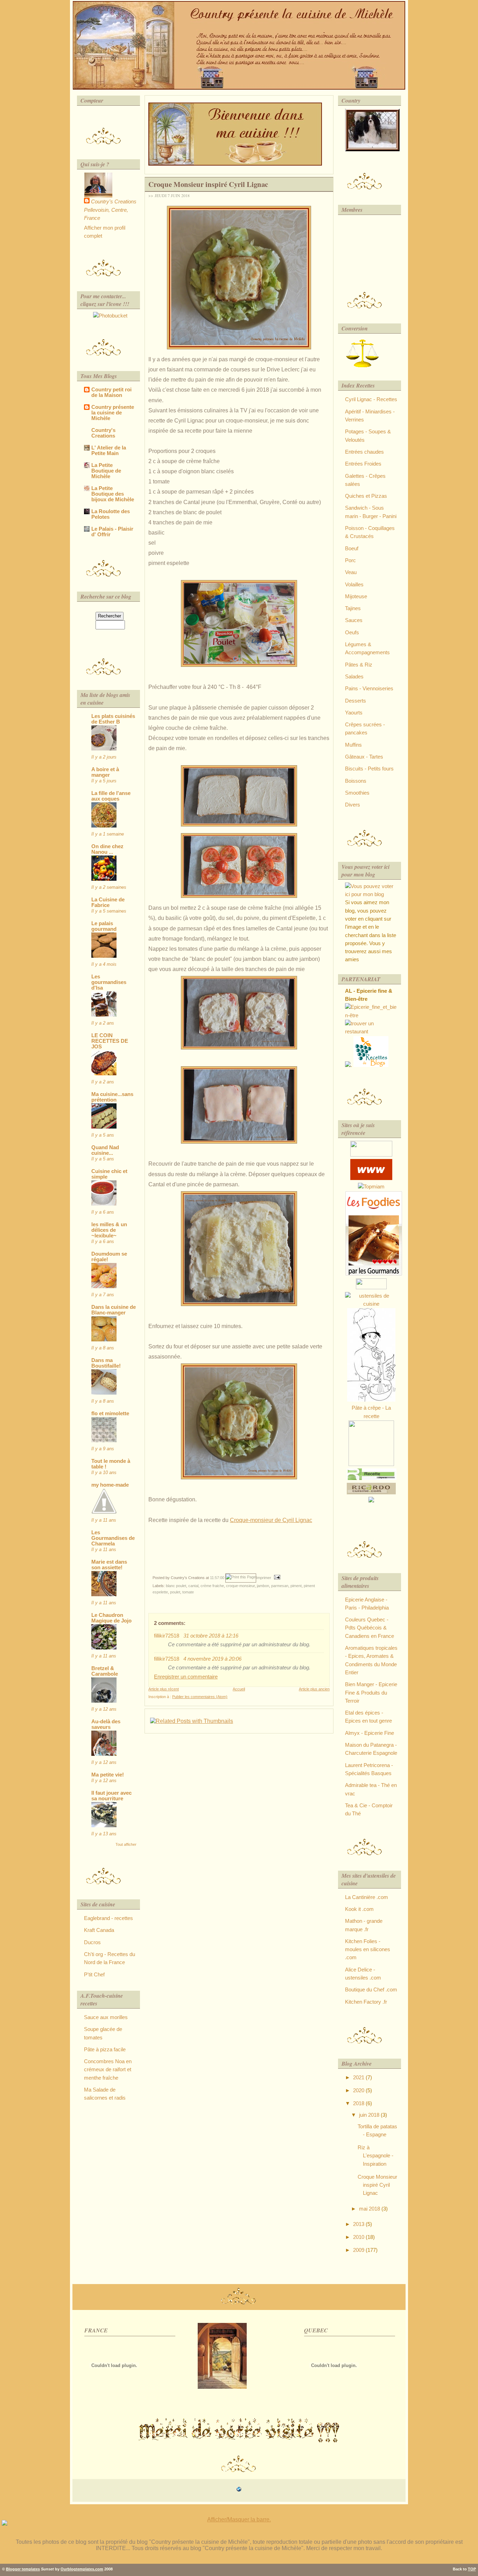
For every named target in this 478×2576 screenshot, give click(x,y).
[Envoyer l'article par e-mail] (276, 1578)
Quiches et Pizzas (366, 496)
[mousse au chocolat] (374, 1274)
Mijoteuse (356, 596)
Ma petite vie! (108, 1775)
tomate (188, 1592)
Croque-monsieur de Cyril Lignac (271, 1520)
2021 (359, 2078)
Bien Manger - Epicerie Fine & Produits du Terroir (371, 1693)
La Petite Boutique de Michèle (106, 471)
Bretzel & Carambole (105, 1671)
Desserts (356, 701)
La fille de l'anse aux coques (111, 796)
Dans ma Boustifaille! (106, 1363)
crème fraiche (212, 1586)
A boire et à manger (105, 772)
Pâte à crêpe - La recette (371, 1412)
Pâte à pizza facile (105, 2050)
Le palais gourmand (104, 926)
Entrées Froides (363, 464)
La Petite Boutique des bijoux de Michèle (113, 494)
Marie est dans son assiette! (109, 1565)
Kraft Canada (99, 1930)
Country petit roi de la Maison (111, 392)
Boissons (356, 781)
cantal (193, 1586)
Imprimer (264, 1578)
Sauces (354, 620)
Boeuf (352, 549)
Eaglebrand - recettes (108, 1918)
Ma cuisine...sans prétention (112, 1097)
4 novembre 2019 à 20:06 (212, 1659)
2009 (359, 2250)
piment (296, 1586)
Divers (353, 805)
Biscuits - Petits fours (369, 769)
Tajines (353, 608)
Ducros (92, 1942)
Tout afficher (126, 1844)
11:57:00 (217, 1578)
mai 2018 (370, 2209)
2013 (359, 2224)
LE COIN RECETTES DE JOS (110, 1041)
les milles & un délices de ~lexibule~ (109, 1230)
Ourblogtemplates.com (82, 2569)
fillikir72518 (167, 1636)
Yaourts (354, 713)
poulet (175, 1592)
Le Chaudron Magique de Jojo (111, 1618)
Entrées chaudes (364, 452)
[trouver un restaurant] (371, 1032)
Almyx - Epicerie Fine (370, 1733)
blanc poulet (176, 1586)
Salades (354, 677)
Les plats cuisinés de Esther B (113, 719)
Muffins (353, 745)
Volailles (354, 585)
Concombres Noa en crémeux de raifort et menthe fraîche (108, 2070)
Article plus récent (164, 1689)
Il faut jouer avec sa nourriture (111, 1796)
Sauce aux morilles (106, 2017)
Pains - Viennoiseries (369, 689)
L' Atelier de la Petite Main (109, 451)
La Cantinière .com (367, 1897)
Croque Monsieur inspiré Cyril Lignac (208, 184)
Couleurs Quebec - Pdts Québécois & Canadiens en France (370, 1628)
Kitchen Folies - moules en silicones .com (368, 1950)
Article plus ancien (314, 1689)
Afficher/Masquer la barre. (239, 2519)
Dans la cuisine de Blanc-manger (114, 1310)
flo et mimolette (110, 1413)
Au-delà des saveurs (106, 1724)
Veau (351, 572)
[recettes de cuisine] (371, 1065)
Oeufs (352, 633)
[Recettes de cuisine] (371, 1178)
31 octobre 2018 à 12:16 (211, 1636)
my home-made (110, 1485)
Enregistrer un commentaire (186, 1677)
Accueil (239, 1689)
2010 (359, 2237)
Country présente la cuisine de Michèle (113, 413)
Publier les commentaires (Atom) (200, 1697)
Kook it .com (359, 1909)
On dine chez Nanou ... (107, 849)
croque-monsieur (240, 1586)
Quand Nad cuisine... (105, 1150)
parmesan (280, 1586)
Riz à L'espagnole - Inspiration (375, 2156)
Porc (350, 560)
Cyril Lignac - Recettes (371, 399)
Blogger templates (23, 2569)
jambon (263, 1586)
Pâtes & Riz (359, 665)
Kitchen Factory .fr (366, 2002)
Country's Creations (114, 202)
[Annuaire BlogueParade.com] (371, 1287)
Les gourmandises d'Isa (109, 982)
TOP (472, 2569)
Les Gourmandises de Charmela (113, 1538)
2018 (359, 2103)
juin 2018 (370, 2115)
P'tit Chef (94, 1975)
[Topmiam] (371, 1187)
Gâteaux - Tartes (364, 757)
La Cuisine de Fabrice (108, 902)
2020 (359, 2090)
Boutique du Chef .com (371, 1990)
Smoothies (357, 793)
